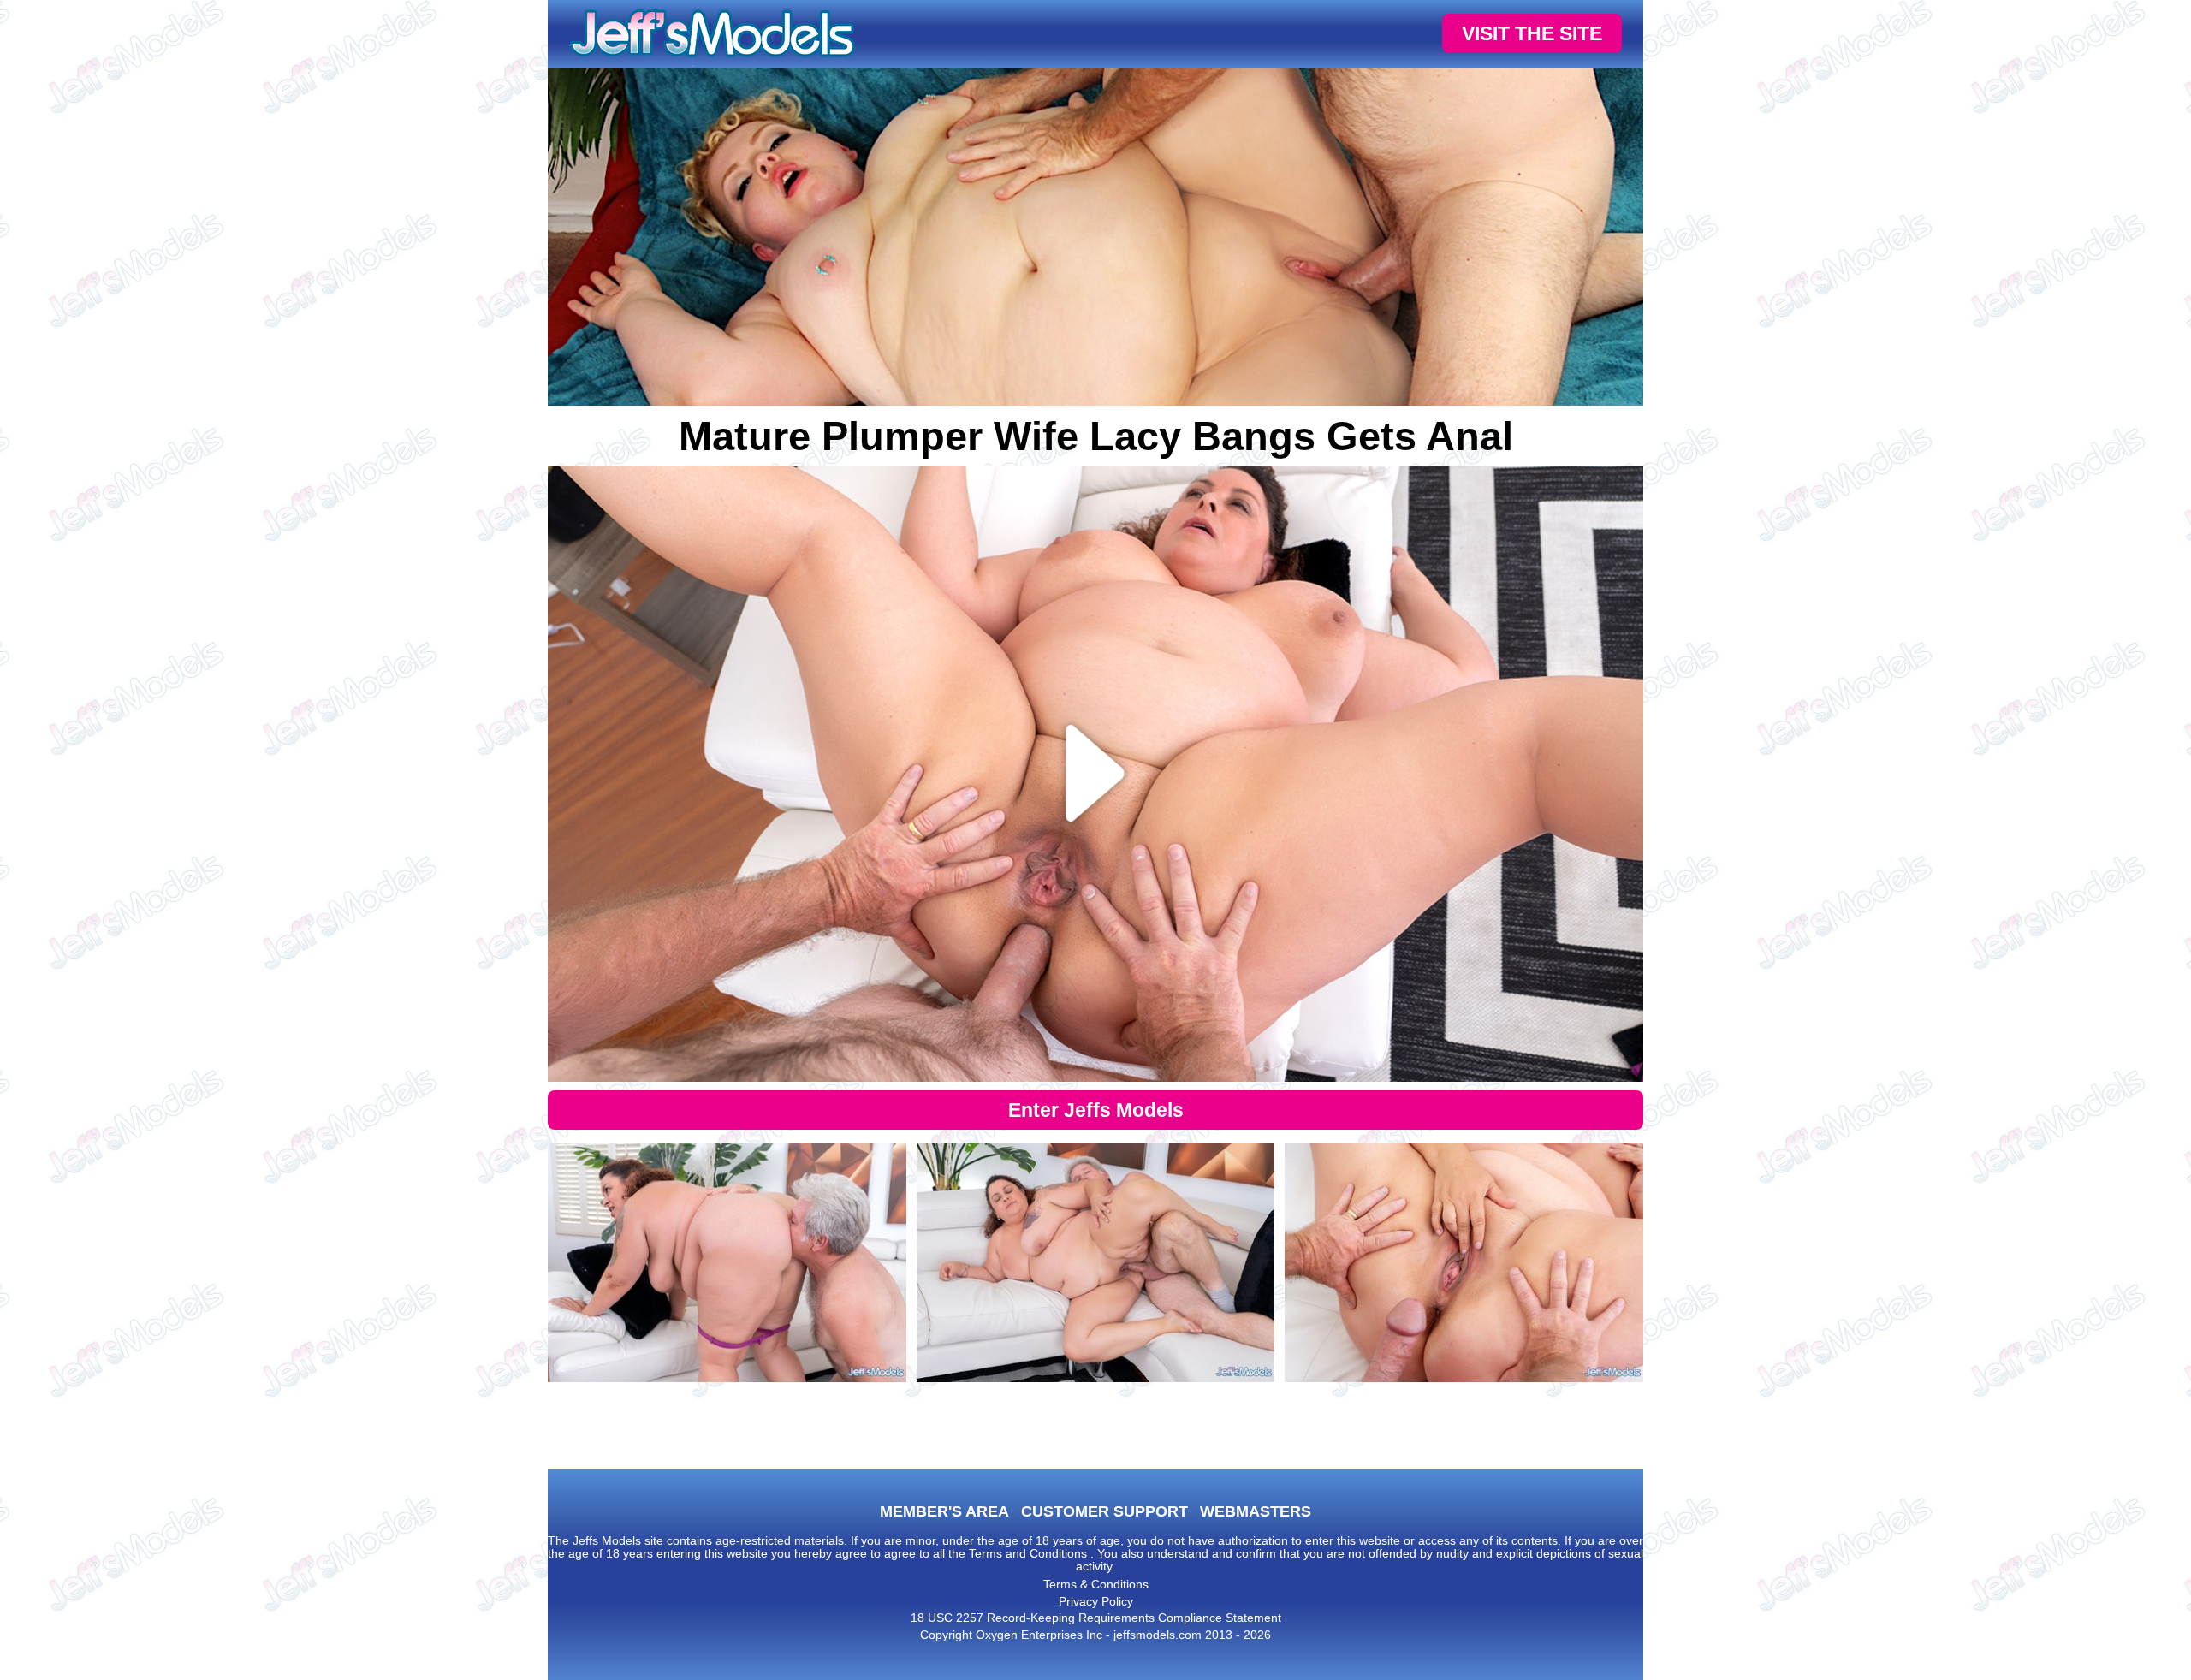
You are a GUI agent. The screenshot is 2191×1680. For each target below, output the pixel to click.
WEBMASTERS (1256, 1511)
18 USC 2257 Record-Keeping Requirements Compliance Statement (1096, 1618)
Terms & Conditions (1096, 1584)
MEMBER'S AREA (944, 1511)
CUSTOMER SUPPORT (1104, 1511)
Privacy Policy (1096, 1601)
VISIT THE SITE (1532, 33)
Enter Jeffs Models (1096, 1110)
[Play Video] (1096, 774)
